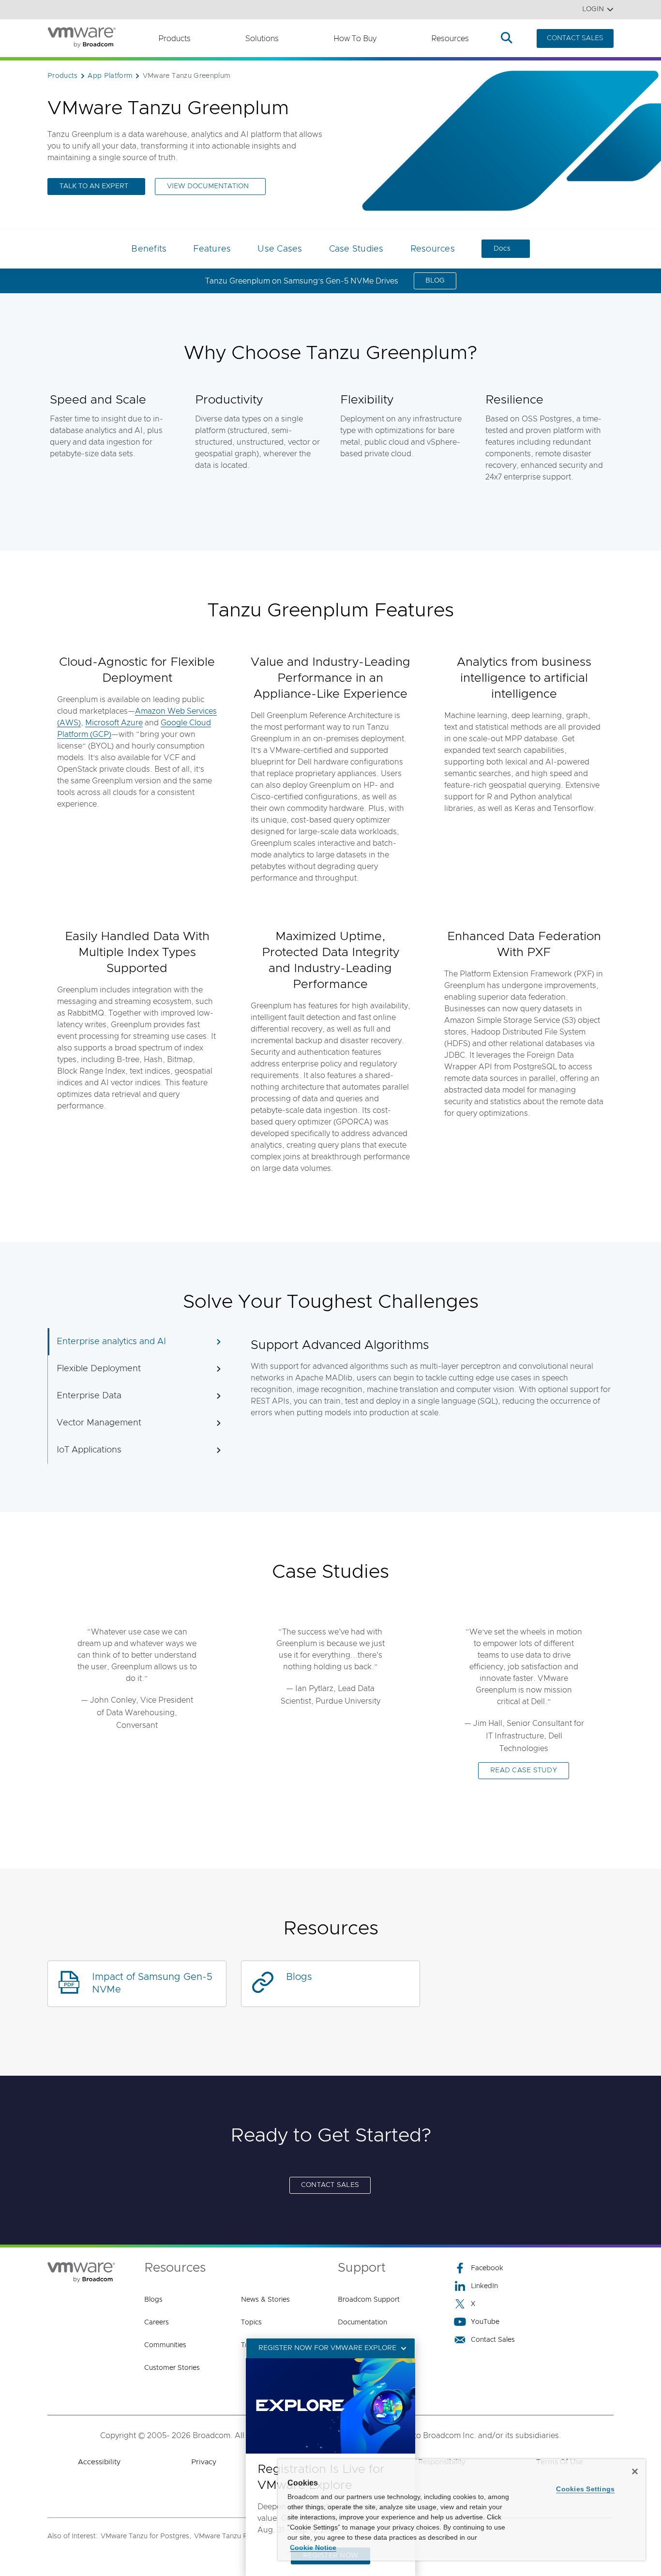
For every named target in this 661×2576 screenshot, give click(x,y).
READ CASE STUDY (524, 1770)
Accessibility (99, 2462)
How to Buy (355, 39)
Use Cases (280, 249)
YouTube (485, 2322)
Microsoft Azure (114, 723)
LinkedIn (484, 2286)
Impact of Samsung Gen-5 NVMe (152, 1983)
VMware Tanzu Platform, (233, 2536)
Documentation (362, 2322)
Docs (502, 249)
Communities (165, 2345)
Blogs (299, 1977)
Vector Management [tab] (99, 1423)
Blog (435, 281)
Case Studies (356, 249)
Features (212, 249)
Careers (157, 2322)
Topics (251, 2322)
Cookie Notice (313, 2547)
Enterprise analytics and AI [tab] (111, 1342)
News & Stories (265, 2300)
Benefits (149, 249)
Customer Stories (172, 2368)
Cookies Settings (585, 2489)
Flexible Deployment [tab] (99, 1369)
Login (593, 9)
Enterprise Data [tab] (89, 1396)
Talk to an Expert (94, 186)
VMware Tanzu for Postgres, (146, 2536)
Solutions (262, 39)
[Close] (635, 2471)
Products (174, 39)
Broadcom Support (369, 2300)
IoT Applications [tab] (89, 1450)
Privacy (204, 2462)
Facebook (487, 2268)
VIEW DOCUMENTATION (208, 186)
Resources (450, 39)
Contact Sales (493, 2340)
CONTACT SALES (575, 38)
